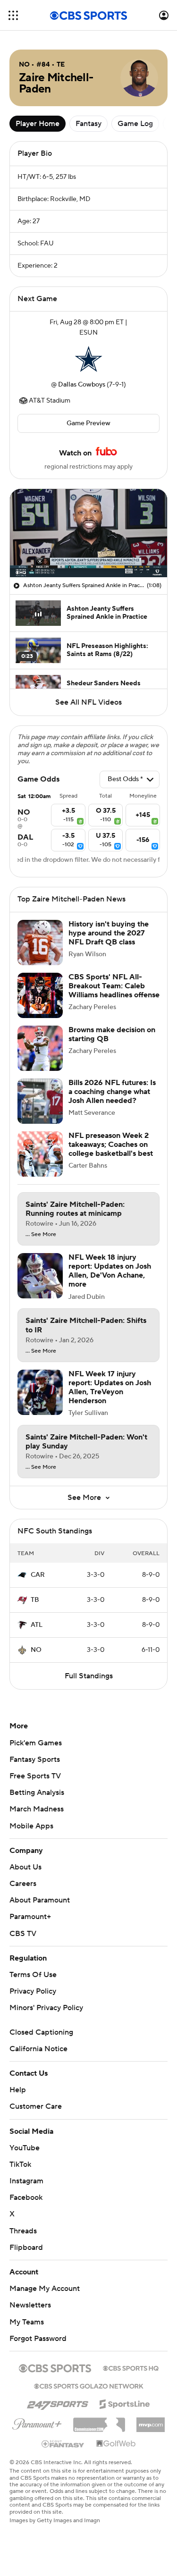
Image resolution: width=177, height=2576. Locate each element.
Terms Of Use (33, 1975)
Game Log (135, 124)
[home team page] (89, 359)
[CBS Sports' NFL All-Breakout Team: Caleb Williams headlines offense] (40, 995)
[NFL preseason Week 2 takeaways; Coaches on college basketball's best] (40, 1154)
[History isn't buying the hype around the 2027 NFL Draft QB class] (40, 943)
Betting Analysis (37, 1793)
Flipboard (26, 2248)
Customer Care (36, 2106)
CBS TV (23, 1934)
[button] (13, 15)
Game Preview (88, 423)
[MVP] (151, 2421)
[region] (88, 533)
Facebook (26, 2197)
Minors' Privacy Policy (46, 2008)
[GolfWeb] (116, 2444)
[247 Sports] (58, 2402)
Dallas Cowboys (82, 385)
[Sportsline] (125, 2403)
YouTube (25, 2148)
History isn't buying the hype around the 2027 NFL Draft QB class (109, 933)
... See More (41, 1235)
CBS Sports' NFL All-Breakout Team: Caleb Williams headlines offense (114, 986)
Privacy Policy (33, 1991)
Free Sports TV (35, 1776)
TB (35, 1600)
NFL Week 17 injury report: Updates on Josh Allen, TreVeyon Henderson (110, 1388)
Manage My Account (45, 2289)
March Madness (37, 1809)
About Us (25, 1867)
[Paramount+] (37, 2422)
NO (36, 1650)
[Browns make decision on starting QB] (40, 1048)
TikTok (20, 2164)
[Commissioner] (99, 2421)
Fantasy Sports (35, 1759)
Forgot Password (38, 2339)
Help (18, 2090)
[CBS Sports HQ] (131, 2367)
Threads (23, 2231)
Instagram (26, 2181)
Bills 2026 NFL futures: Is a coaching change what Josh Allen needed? (112, 1092)
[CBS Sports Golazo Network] (89, 2385)
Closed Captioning (41, 2032)
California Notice (38, 2049)
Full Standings (89, 1676)
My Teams (27, 2322)
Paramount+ (30, 1917)
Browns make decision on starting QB (112, 1034)
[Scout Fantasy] (63, 2443)
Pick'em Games (36, 1743)
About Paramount (40, 1900)
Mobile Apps (31, 1826)
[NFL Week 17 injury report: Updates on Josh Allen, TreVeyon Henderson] (40, 1392)
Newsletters (30, 2305)
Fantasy (88, 124)
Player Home (38, 124)
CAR (38, 1575)
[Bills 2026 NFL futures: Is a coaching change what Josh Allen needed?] (40, 1101)
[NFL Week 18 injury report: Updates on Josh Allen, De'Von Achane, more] (40, 1276)
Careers (23, 1884)
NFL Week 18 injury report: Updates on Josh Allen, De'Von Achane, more (110, 1271)
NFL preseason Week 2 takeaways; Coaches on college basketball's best (111, 1145)
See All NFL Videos (88, 702)
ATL (37, 1625)
